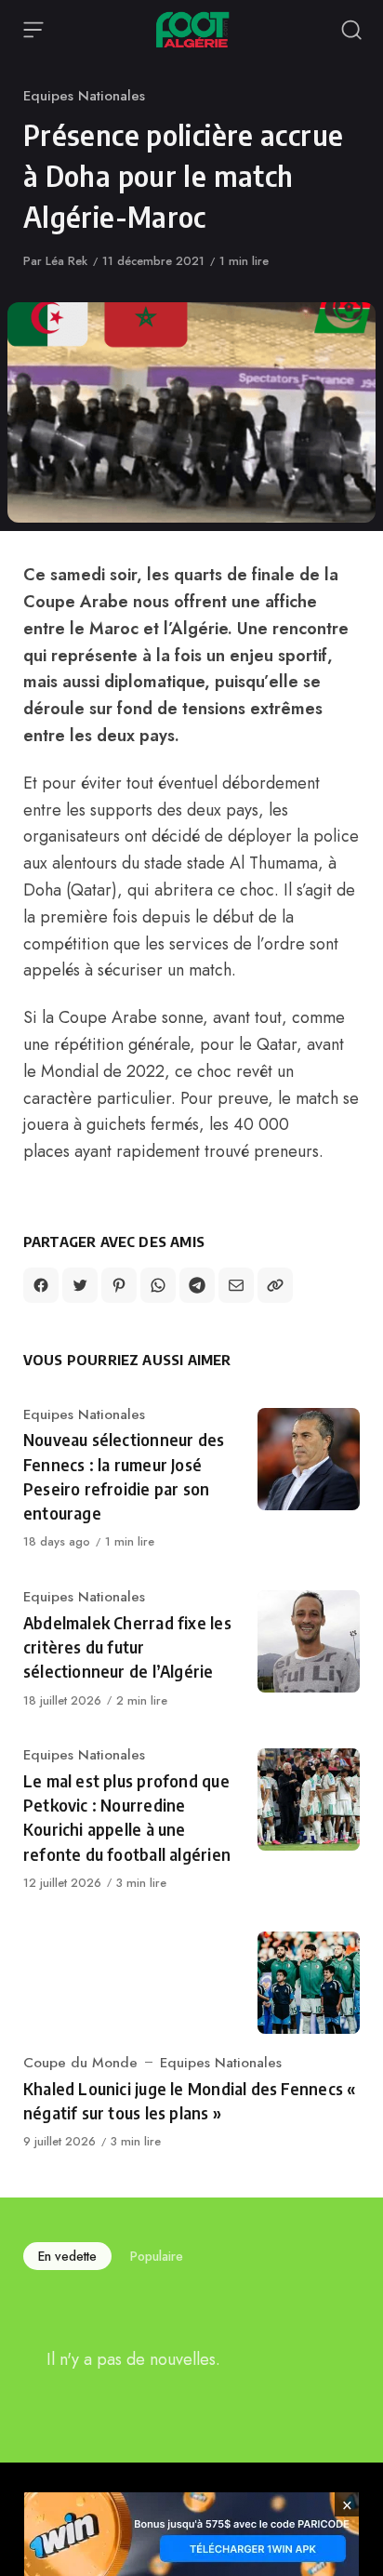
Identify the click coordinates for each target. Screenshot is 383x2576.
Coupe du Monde (80, 2063)
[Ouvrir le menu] (33, 30)
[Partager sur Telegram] (197, 1285)
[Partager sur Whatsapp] (158, 1285)
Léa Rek (66, 261)
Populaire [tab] (157, 2256)
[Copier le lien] (275, 1285)
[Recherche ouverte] (351, 30)
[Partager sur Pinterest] (119, 1285)
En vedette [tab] (67, 2256)
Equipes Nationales (84, 96)
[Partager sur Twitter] (80, 1285)
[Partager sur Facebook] (41, 1285)
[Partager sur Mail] (236, 1285)
